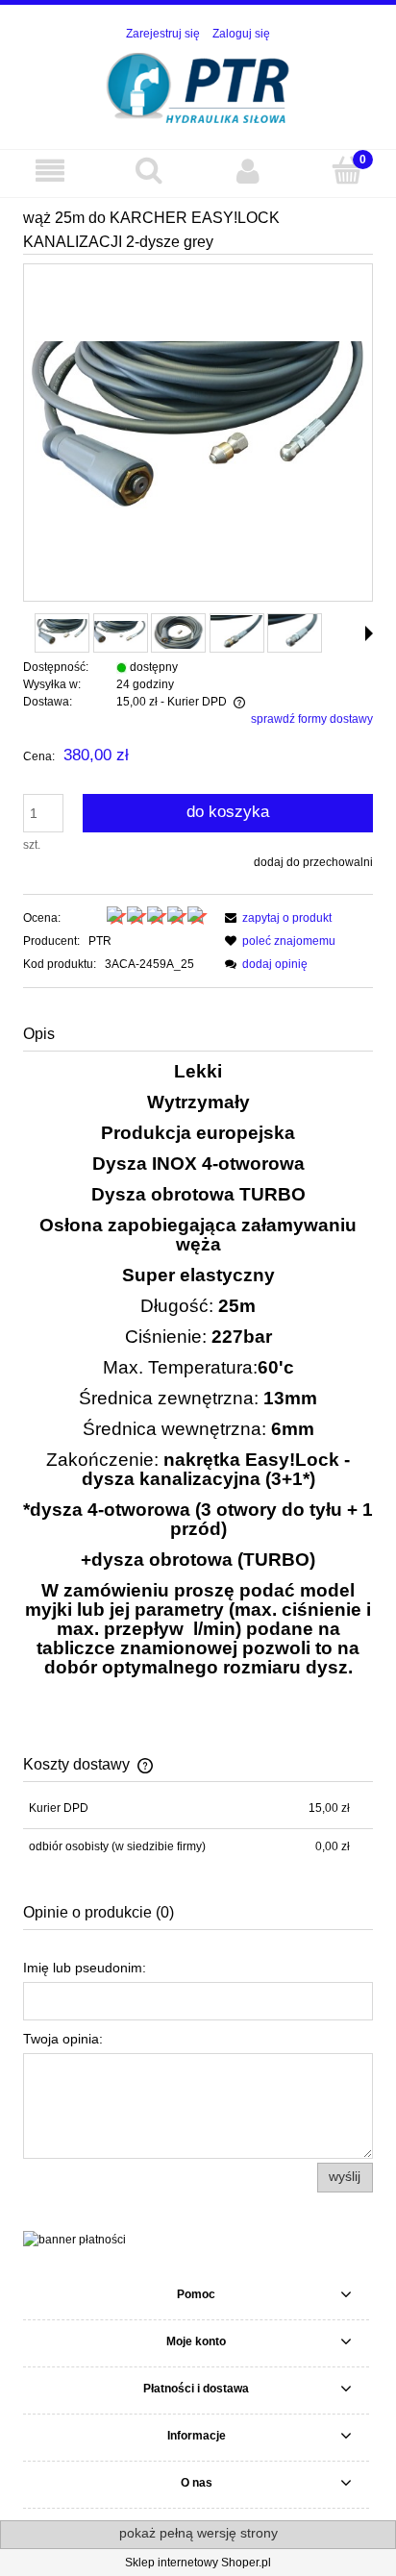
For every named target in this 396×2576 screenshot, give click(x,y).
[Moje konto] (247, 171)
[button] (369, 633)
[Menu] (49, 171)
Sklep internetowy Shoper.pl (198, 2563)
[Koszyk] (346, 170)
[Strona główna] (198, 86)
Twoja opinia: (63, 2039)
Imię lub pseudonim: (85, 1968)
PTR (100, 941)
